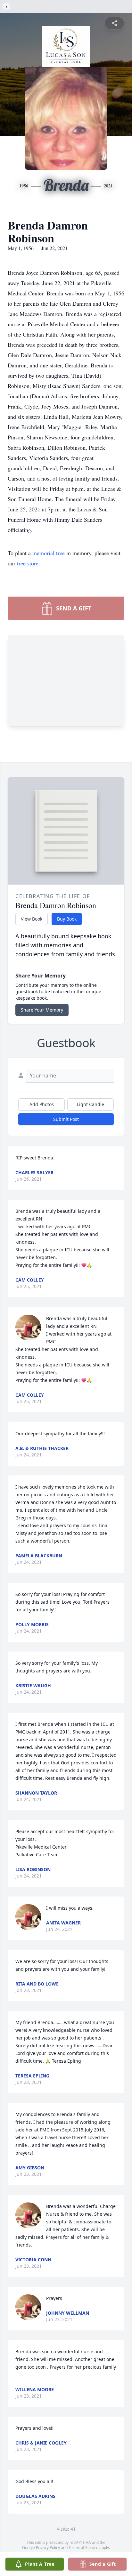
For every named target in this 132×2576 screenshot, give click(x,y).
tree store (28, 563)
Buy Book (67, 919)
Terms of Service (83, 2548)
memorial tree (49, 553)
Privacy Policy (48, 2548)
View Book (32, 919)
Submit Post (66, 1119)
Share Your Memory (42, 1010)
